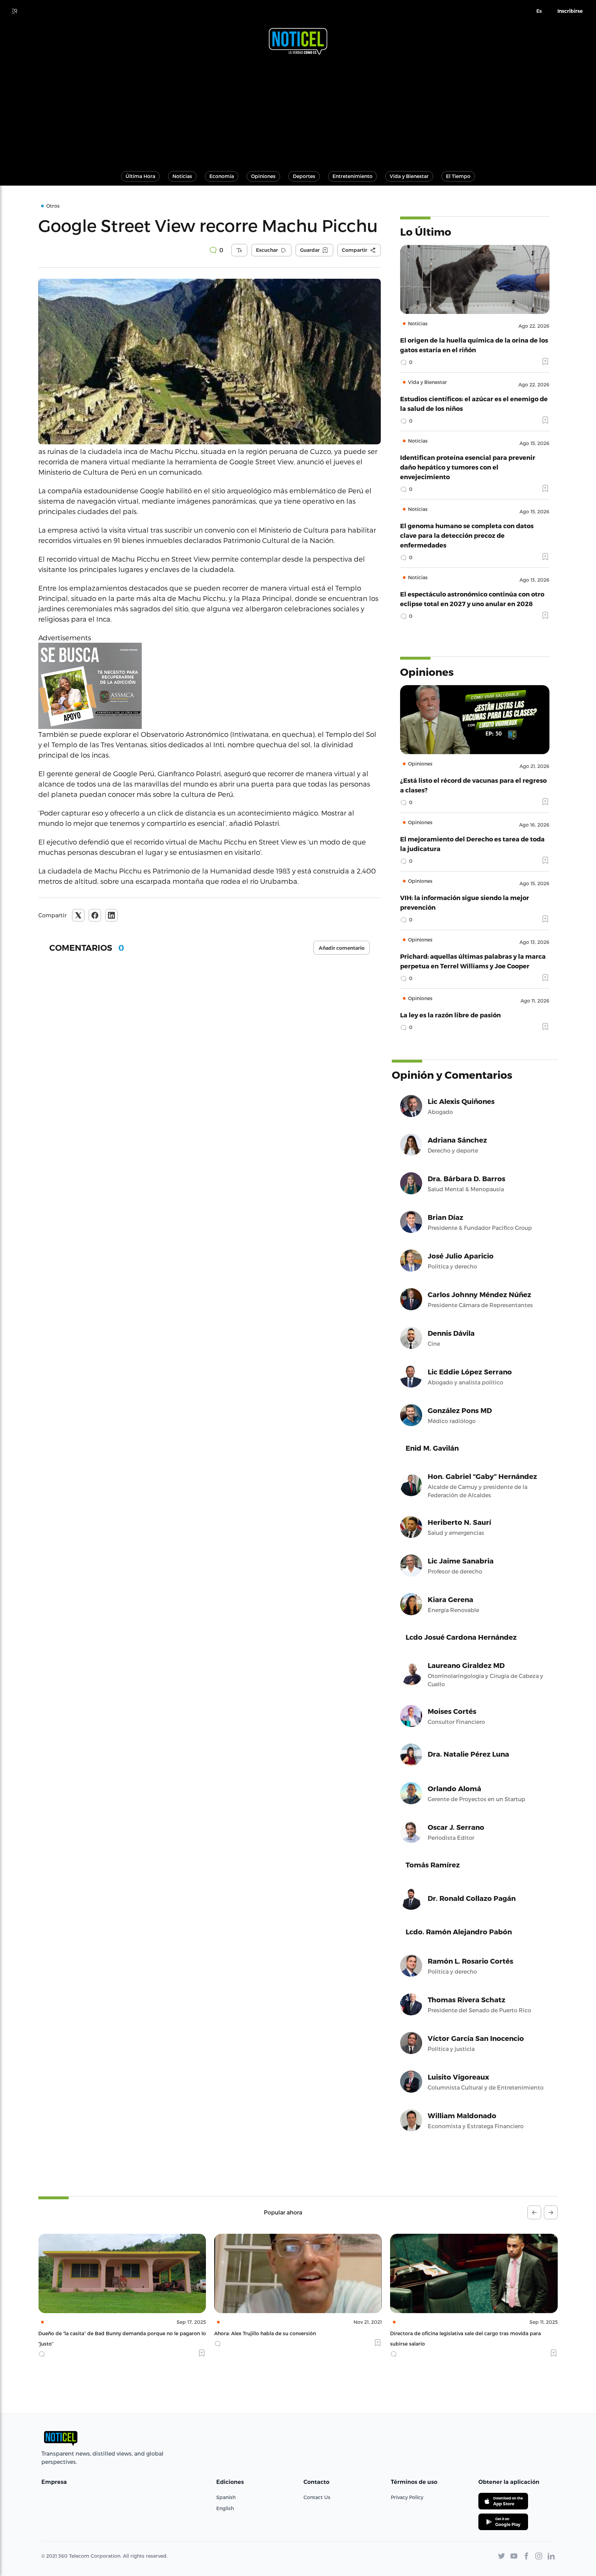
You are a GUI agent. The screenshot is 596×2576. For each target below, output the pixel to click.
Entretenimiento (352, 176)
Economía (222, 176)
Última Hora (140, 176)
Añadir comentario (342, 948)
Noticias (182, 176)
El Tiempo (458, 176)
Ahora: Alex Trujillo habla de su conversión (89, 2333)
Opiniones (263, 176)
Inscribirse (570, 11)
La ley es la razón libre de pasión (450, 1015)
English (225, 2508)
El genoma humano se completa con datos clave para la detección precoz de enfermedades (467, 535)
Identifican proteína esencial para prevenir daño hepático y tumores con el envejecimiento (468, 467)
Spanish (226, 2497)
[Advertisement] (298, 110)
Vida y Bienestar (409, 176)
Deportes (304, 176)
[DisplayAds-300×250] (210, 686)
